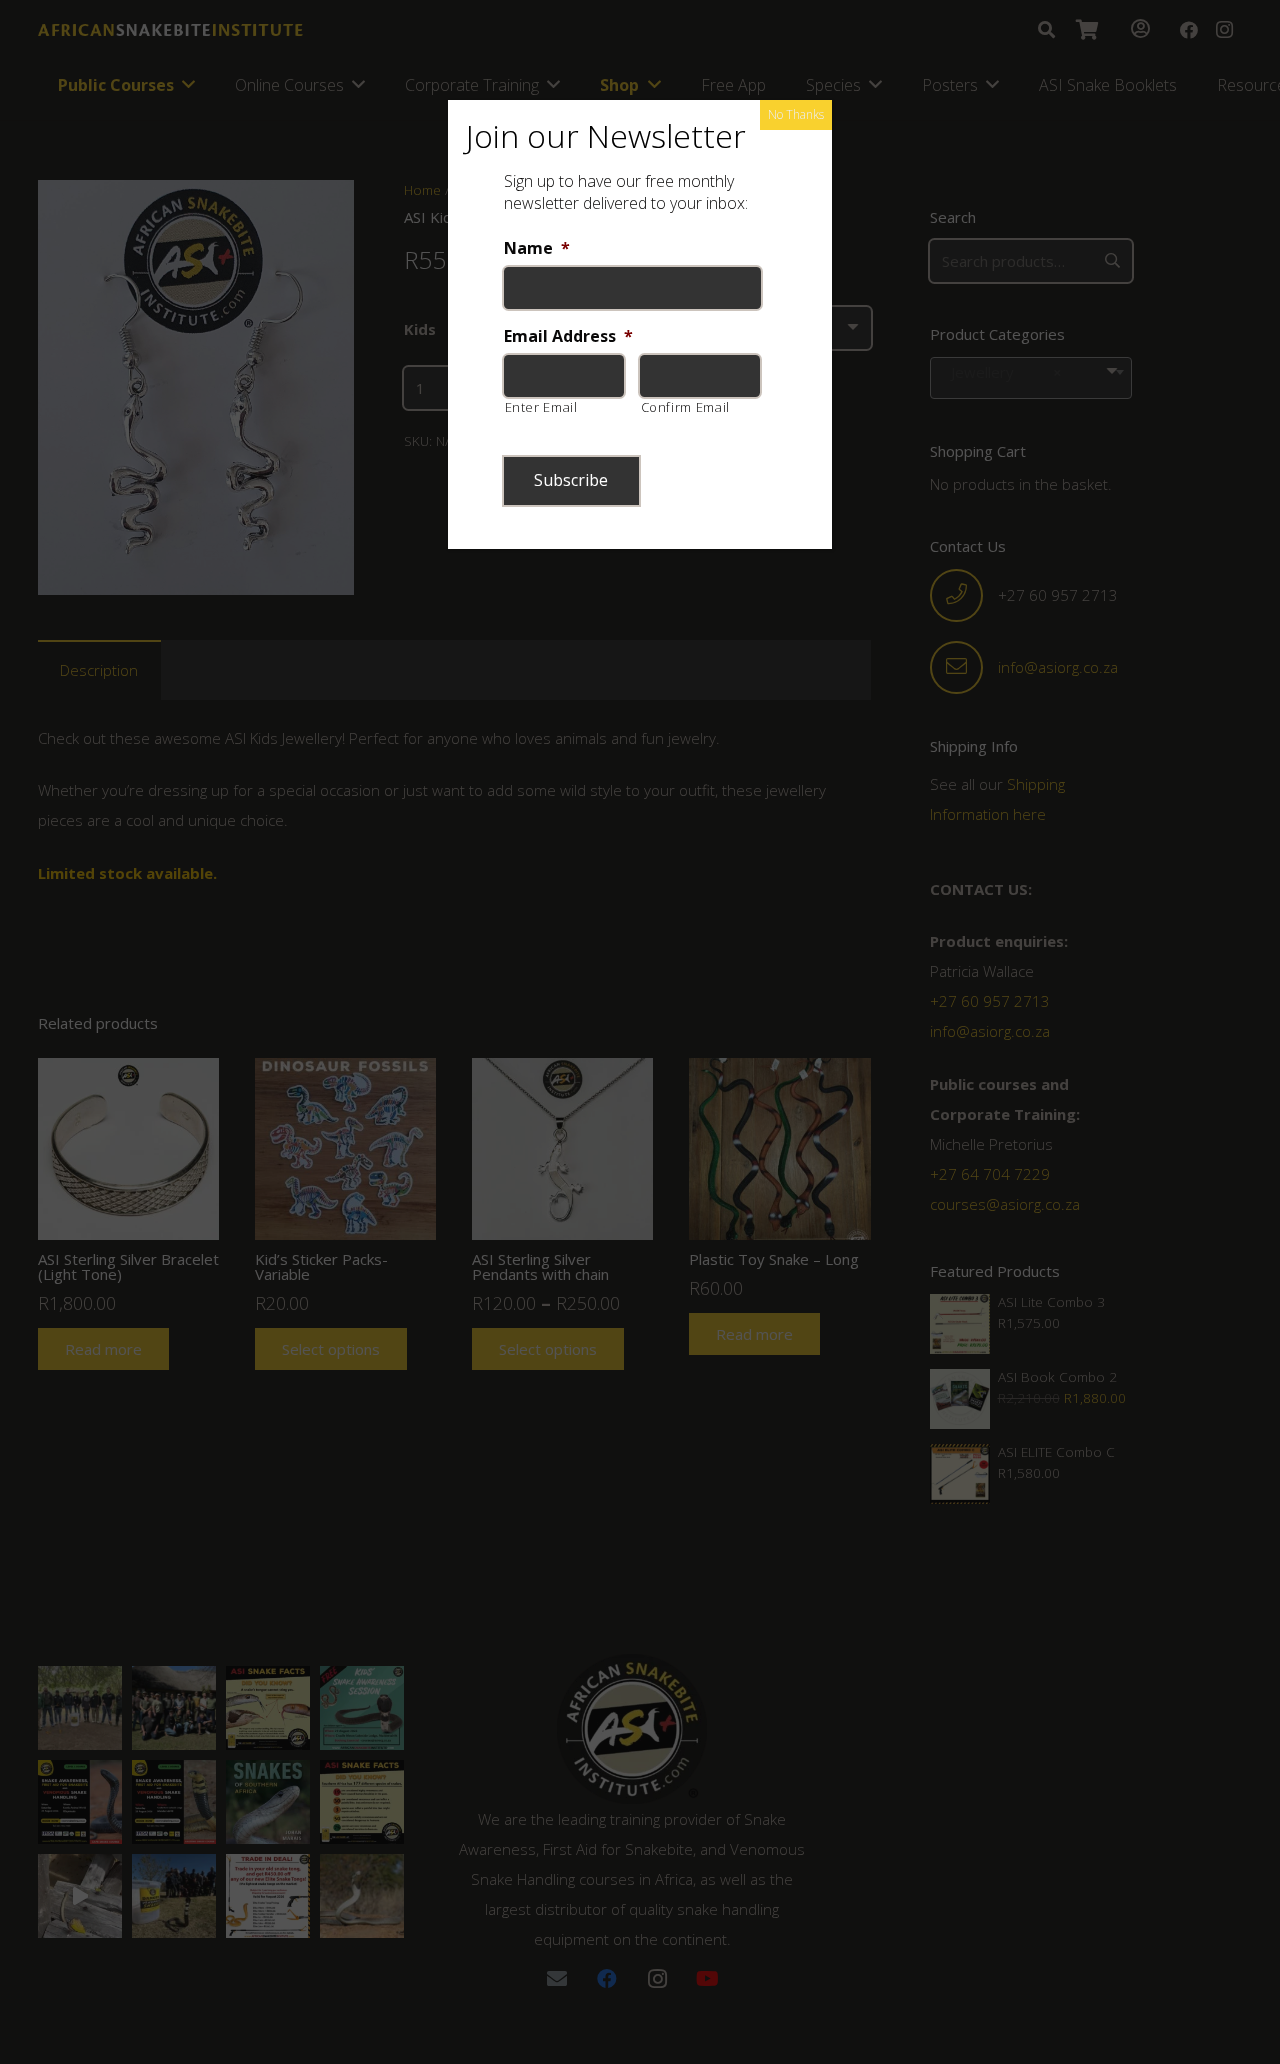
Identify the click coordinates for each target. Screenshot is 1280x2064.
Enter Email (541, 407)
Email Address (568, 336)
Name (537, 248)
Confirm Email (686, 407)
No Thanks (796, 114)
